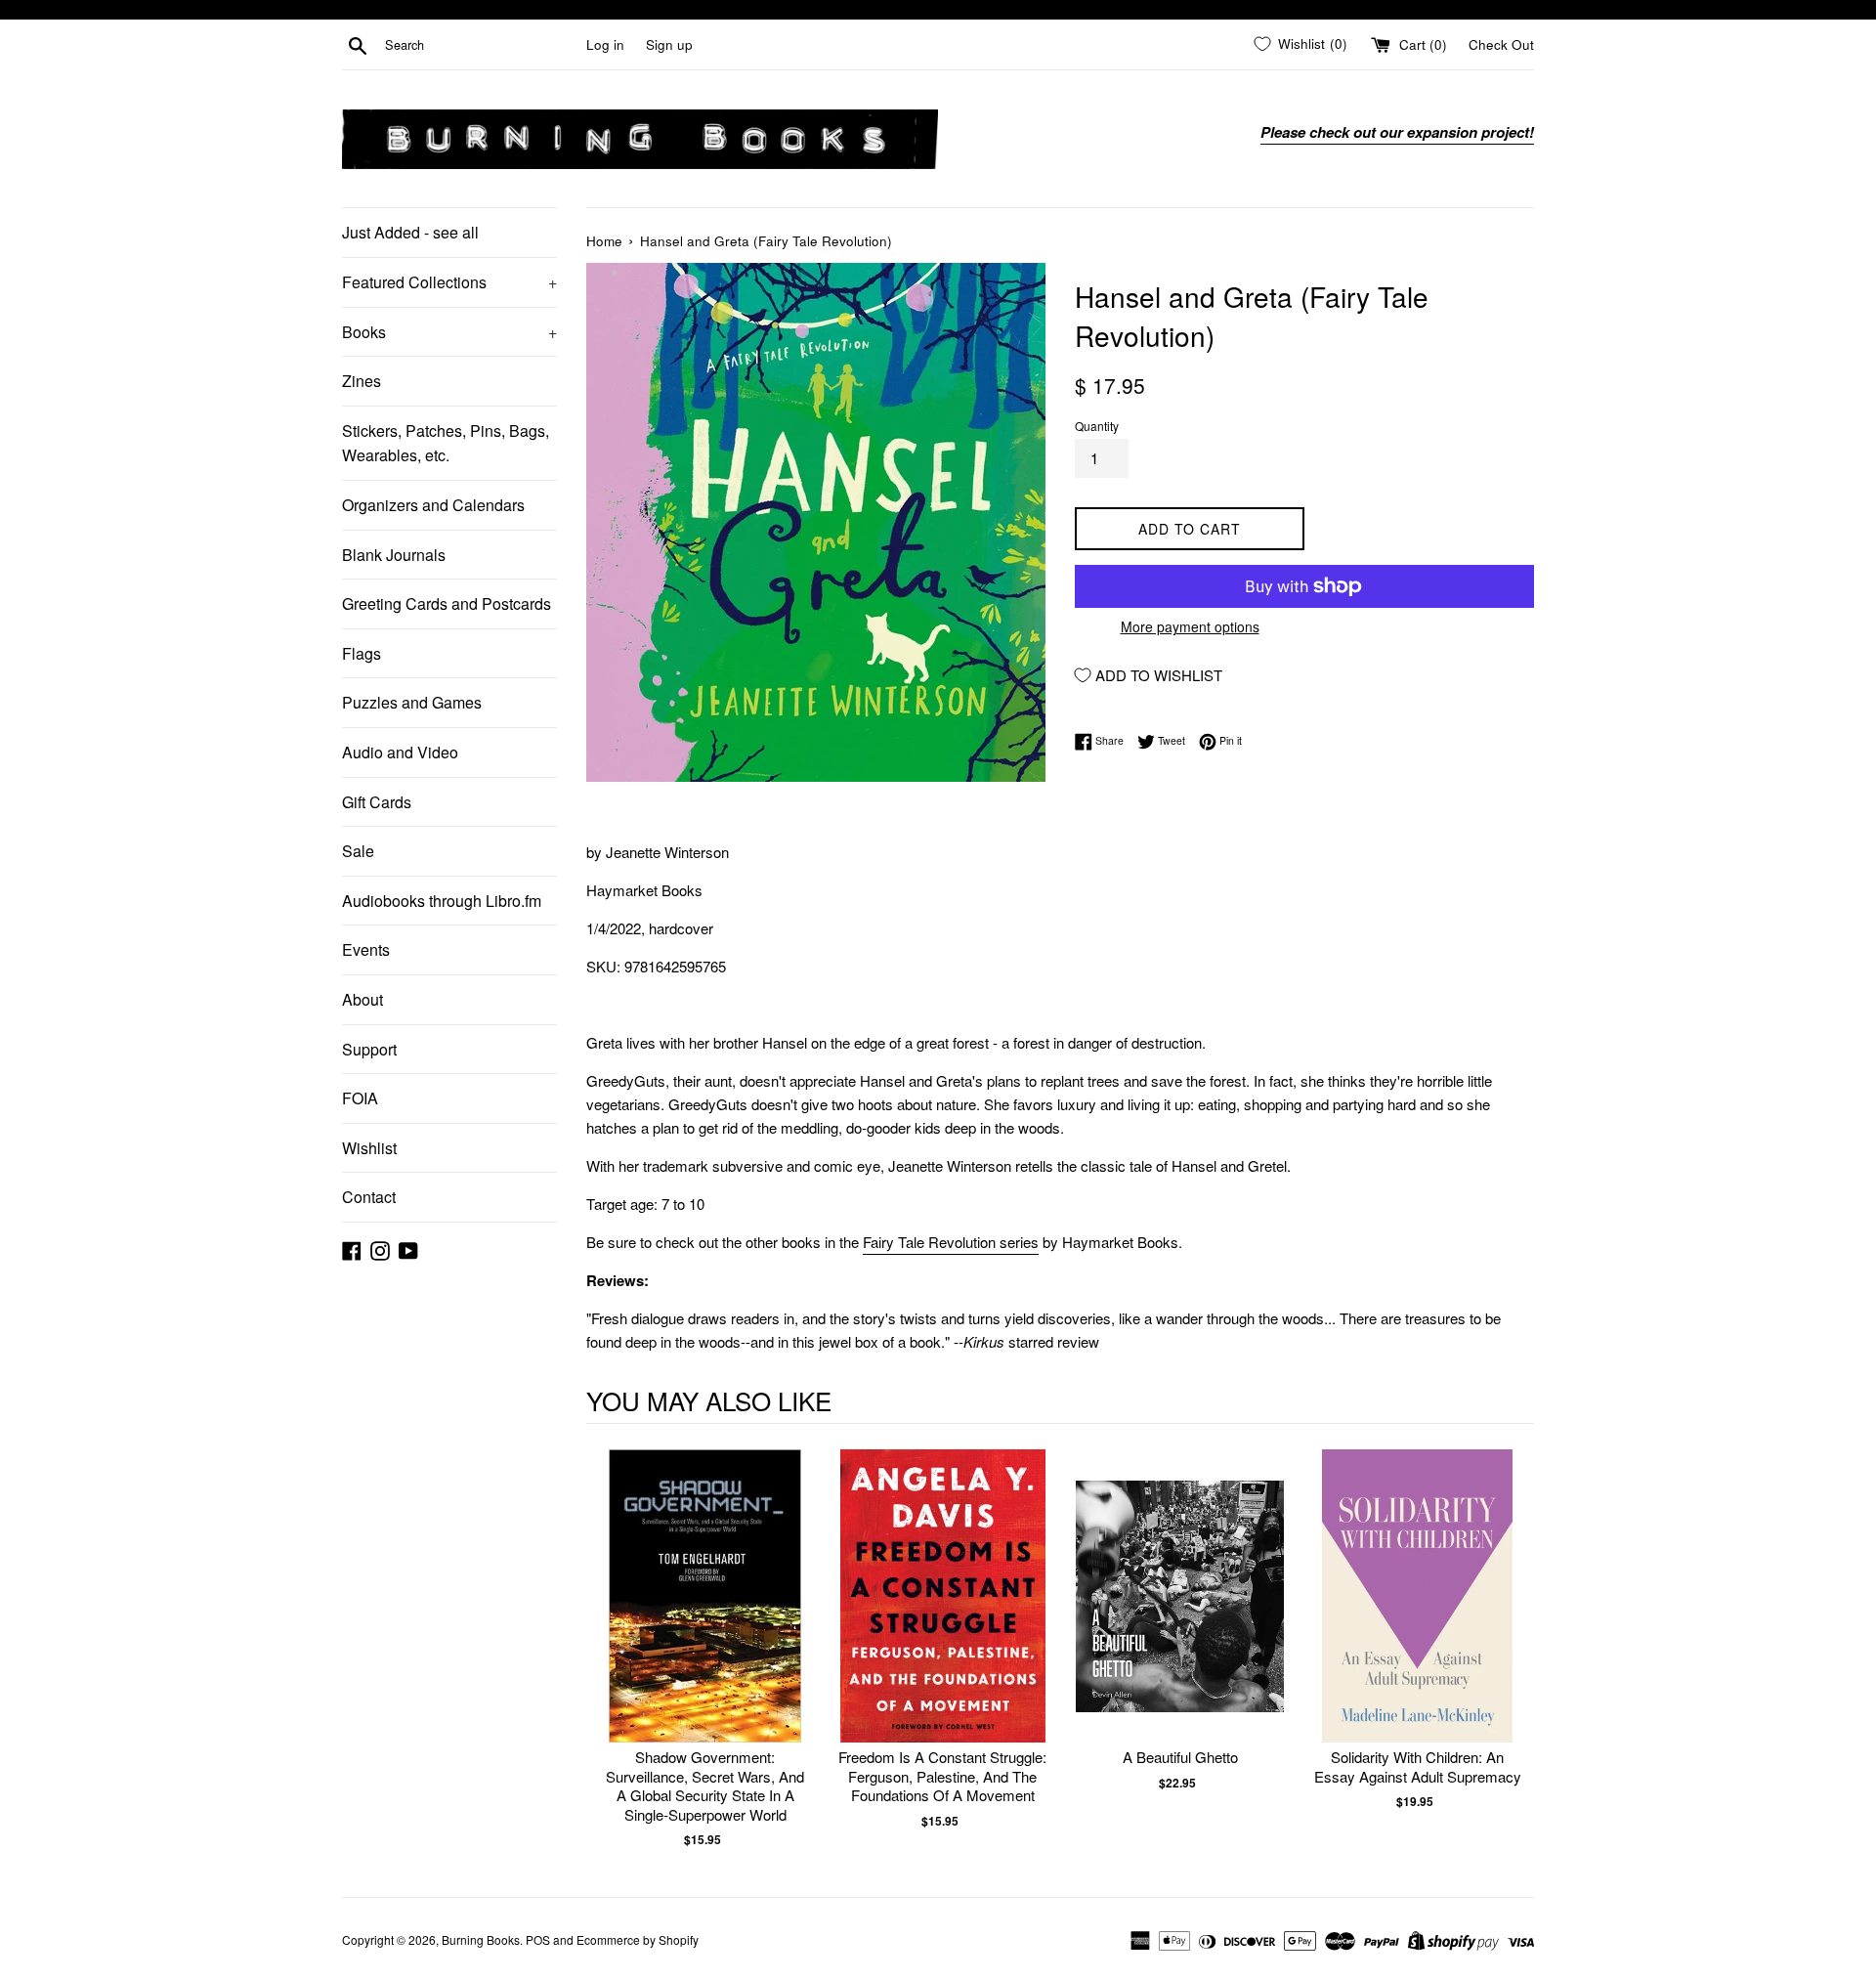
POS (538, 1939)
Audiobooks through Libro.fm (442, 901)
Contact (369, 1197)
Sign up (669, 44)
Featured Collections (449, 282)
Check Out (1501, 44)
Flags (362, 653)
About (362, 999)
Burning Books (481, 1939)
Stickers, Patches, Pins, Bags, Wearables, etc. (446, 443)
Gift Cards (377, 802)
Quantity (1097, 426)
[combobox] (482, 45)
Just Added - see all (410, 232)
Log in (605, 44)
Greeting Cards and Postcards (447, 603)
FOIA (360, 1098)
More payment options (1190, 626)
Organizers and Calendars (433, 505)
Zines (362, 381)
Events (366, 949)
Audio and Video (400, 752)
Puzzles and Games (412, 702)
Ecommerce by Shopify (638, 1939)
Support (369, 1049)
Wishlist (369, 1148)
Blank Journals (394, 555)
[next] (1514, 1649)
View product (705, 1616)
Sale (358, 851)
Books (449, 332)
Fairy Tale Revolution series (951, 1242)
